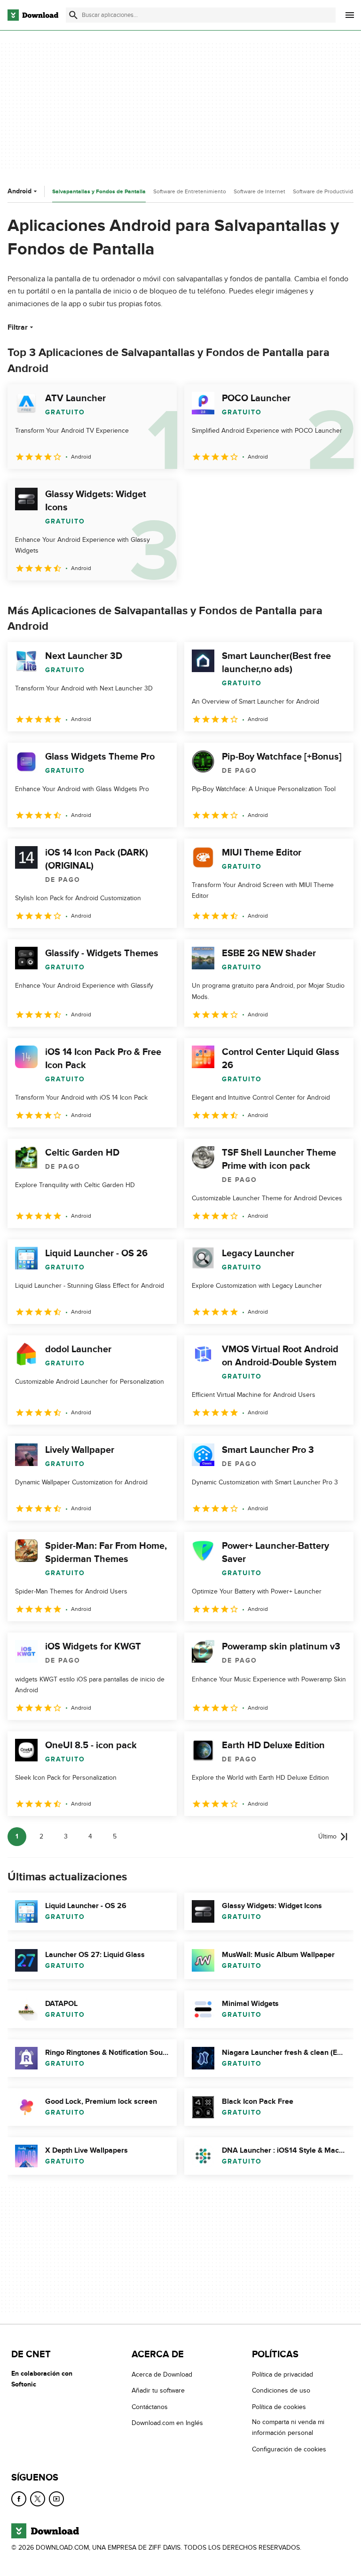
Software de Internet (259, 191)
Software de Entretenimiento (190, 191)
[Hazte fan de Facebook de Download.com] (19, 2499)
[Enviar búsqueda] (73, 15)
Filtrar (18, 327)
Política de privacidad (283, 2374)
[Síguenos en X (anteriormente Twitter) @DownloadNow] (38, 2499)
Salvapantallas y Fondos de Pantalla (99, 192)
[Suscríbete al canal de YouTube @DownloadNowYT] (56, 2499)
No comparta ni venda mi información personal (288, 2427)
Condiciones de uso (281, 2391)
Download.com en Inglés (167, 2423)
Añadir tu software (158, 2391)
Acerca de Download (162, 2374)
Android (20, 191)
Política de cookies (279, 2407)
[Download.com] (33, 15)
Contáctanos (150, 2407)
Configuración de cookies (289, 2449)
